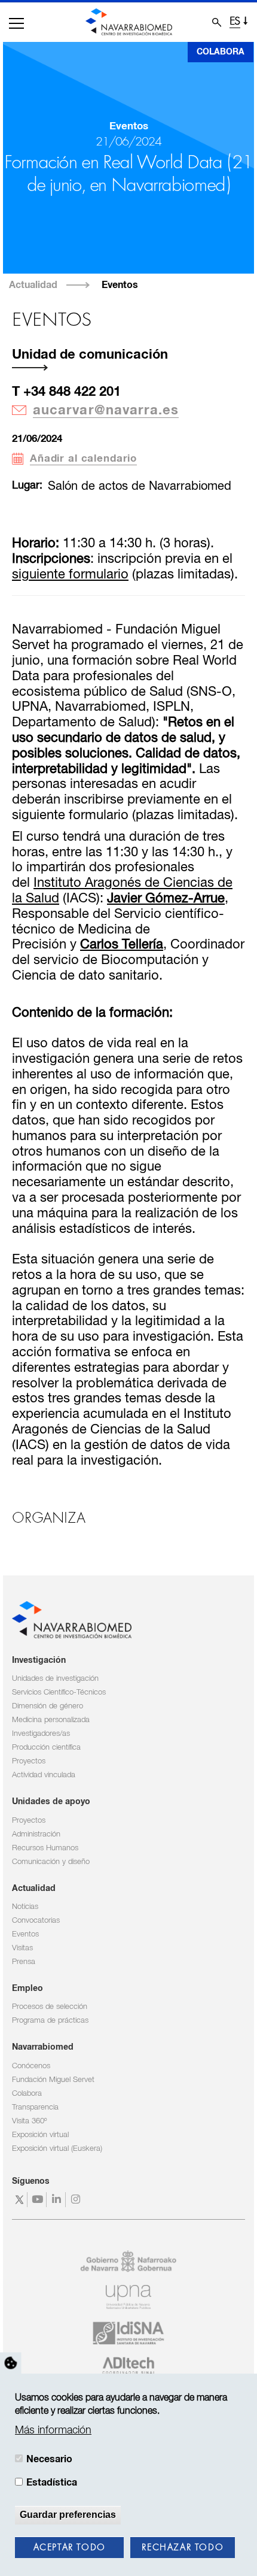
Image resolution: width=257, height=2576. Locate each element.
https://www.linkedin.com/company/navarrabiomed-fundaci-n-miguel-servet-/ (58, 2200)
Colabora (221, 52)
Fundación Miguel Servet (53, 2080)
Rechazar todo (183, 2548)
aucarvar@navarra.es (106, 411)
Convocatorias (36, 1921)
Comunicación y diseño (51, 1862)
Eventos (120, 285)
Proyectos (29, 1761)
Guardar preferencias (68, 2515)
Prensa (24, 1962)
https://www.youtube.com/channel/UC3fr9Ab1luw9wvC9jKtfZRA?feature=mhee (39, 2200)
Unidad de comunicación (90, 355)
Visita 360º (29, 2121)
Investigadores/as (41, 1734)
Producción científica (46, 1748)
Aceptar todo (70, 2548)
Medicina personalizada (51, 1720)
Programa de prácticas (50, 2021)
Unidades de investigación (55, 1679)
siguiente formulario (70, 575)
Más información (53, 2430)
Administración (36, 1834)
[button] (16, 23)
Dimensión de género (48, 1706)
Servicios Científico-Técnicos (59, 1692)
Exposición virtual (40, 2135)
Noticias (25, 1907)
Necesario (49, 2459)
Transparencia (35, 2107)
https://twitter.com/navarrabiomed (19, 2200)
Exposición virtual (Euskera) (57, 2149)
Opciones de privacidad (11, 2363)
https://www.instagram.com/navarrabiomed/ (77, 2200)
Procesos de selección (50, 2007)
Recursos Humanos (45, 1848)
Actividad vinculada (44, 1775)
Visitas (22, 1948)
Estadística (52, 2483)
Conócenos (31, 2066)
